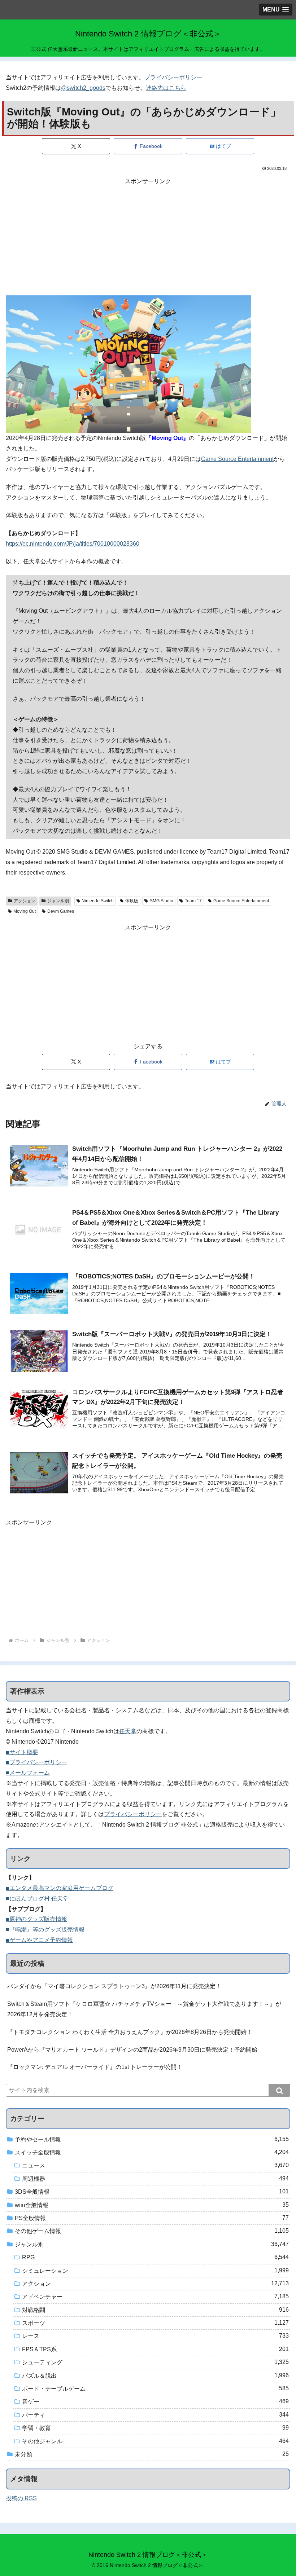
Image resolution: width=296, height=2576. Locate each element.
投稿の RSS (21, 2498)
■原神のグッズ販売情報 (36, 1919)
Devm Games (61, 911)
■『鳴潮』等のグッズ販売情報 (45, 1930)
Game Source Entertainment (237, 459)
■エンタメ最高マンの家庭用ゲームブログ (60, 1888)
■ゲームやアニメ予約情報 (39, 1940)
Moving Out (25, 911)
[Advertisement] (148, 237)
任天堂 (128, 1731)
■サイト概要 (22, 1752)
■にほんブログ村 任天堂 (37, 1899)
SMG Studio (162, 901)
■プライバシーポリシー (36, 1762)
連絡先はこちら (166, 88)
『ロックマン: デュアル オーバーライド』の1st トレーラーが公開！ (95, 2067)
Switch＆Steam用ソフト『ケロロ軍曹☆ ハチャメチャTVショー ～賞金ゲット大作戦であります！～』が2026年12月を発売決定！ (144, 2009)
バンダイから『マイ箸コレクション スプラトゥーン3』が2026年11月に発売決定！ (114, 1986)
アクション (25, 901)
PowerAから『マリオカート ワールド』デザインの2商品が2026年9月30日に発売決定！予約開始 (132, 2050)
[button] (279, 2090)
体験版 (132, 901)
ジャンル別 (58, 901)
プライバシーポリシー (173, 77)
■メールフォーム (28, 1773)
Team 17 (193, 901)
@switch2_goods (83, 88)
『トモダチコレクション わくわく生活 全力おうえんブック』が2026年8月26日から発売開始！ (130, 2032)
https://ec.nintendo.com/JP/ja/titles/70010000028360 (73, 544)
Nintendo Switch (98, 901)
